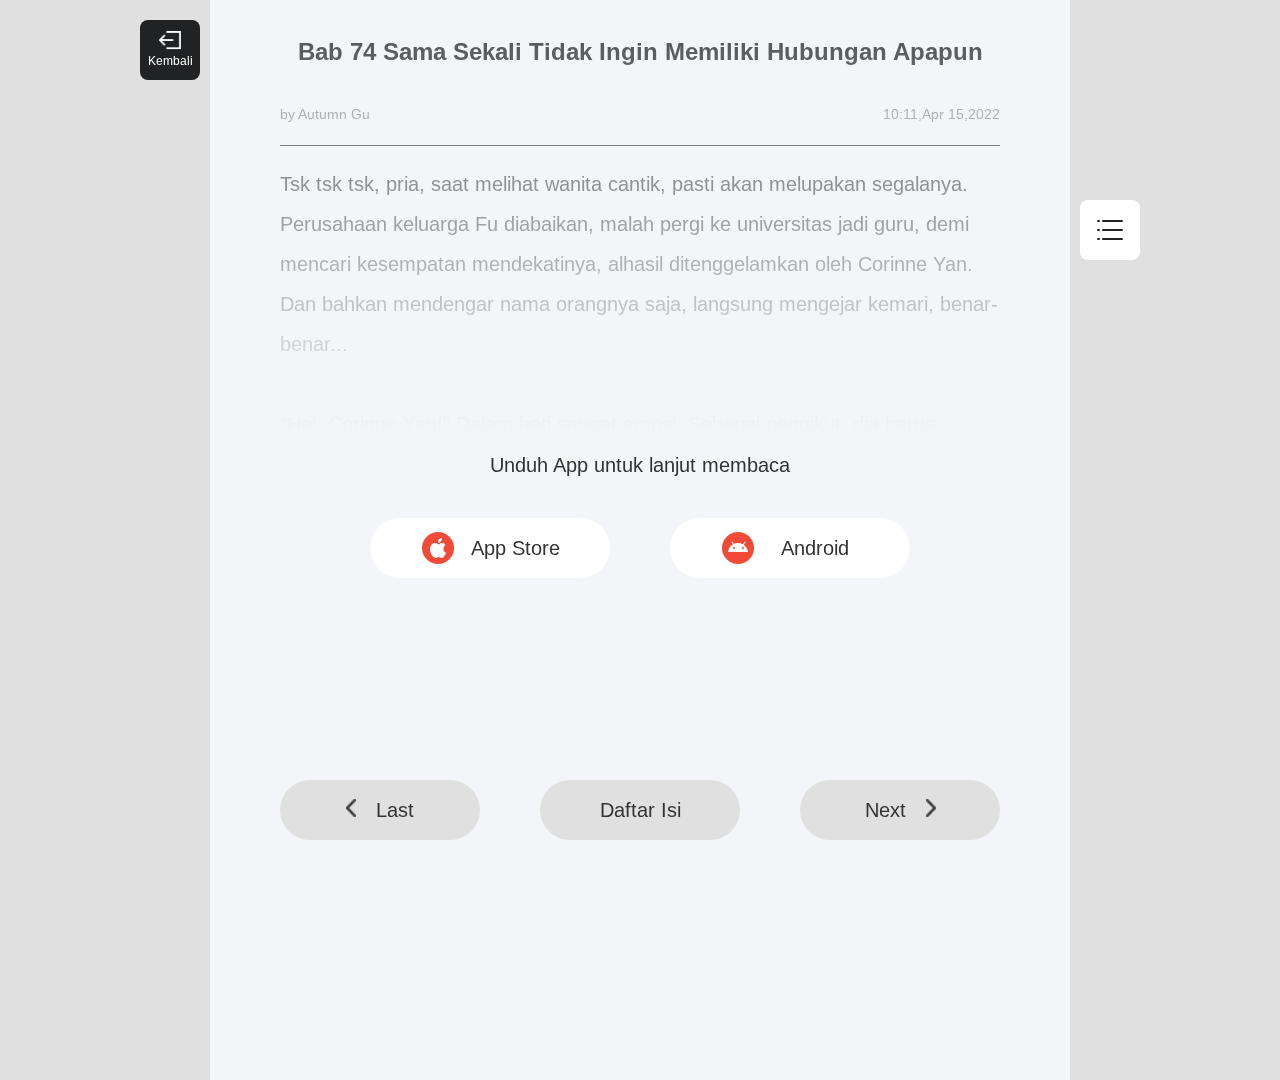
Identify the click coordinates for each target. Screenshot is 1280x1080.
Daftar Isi (640, 810)
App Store (515, 548)
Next (885, 810)
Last (395, 810)
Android (815, 548)
